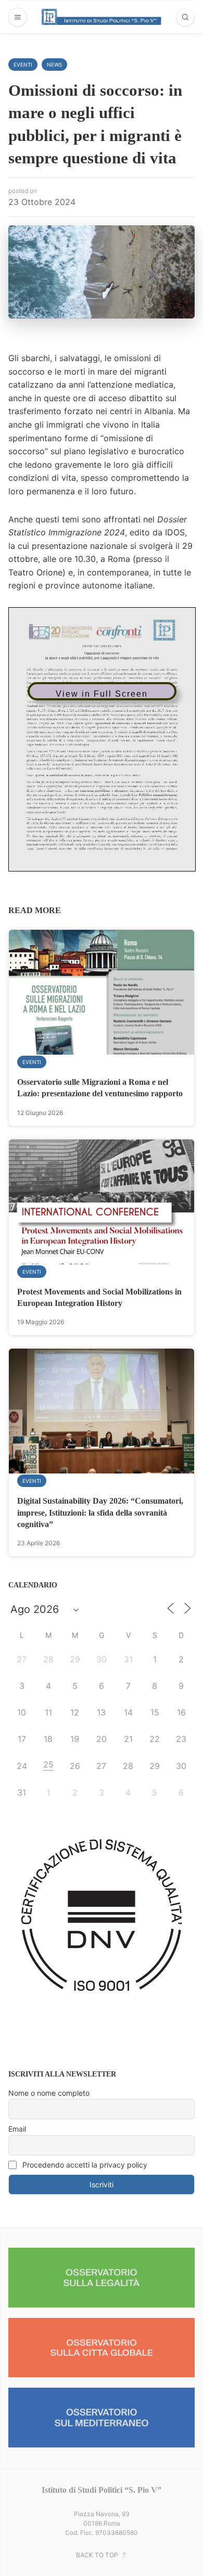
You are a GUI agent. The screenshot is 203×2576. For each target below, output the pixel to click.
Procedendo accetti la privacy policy (84, 2165)
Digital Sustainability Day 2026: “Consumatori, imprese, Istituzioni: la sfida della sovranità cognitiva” (100, 1513)
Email (17, 2129)
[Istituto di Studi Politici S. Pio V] (102, 17)
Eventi (23, 65)
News (54, 65)
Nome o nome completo (49, 2093)
